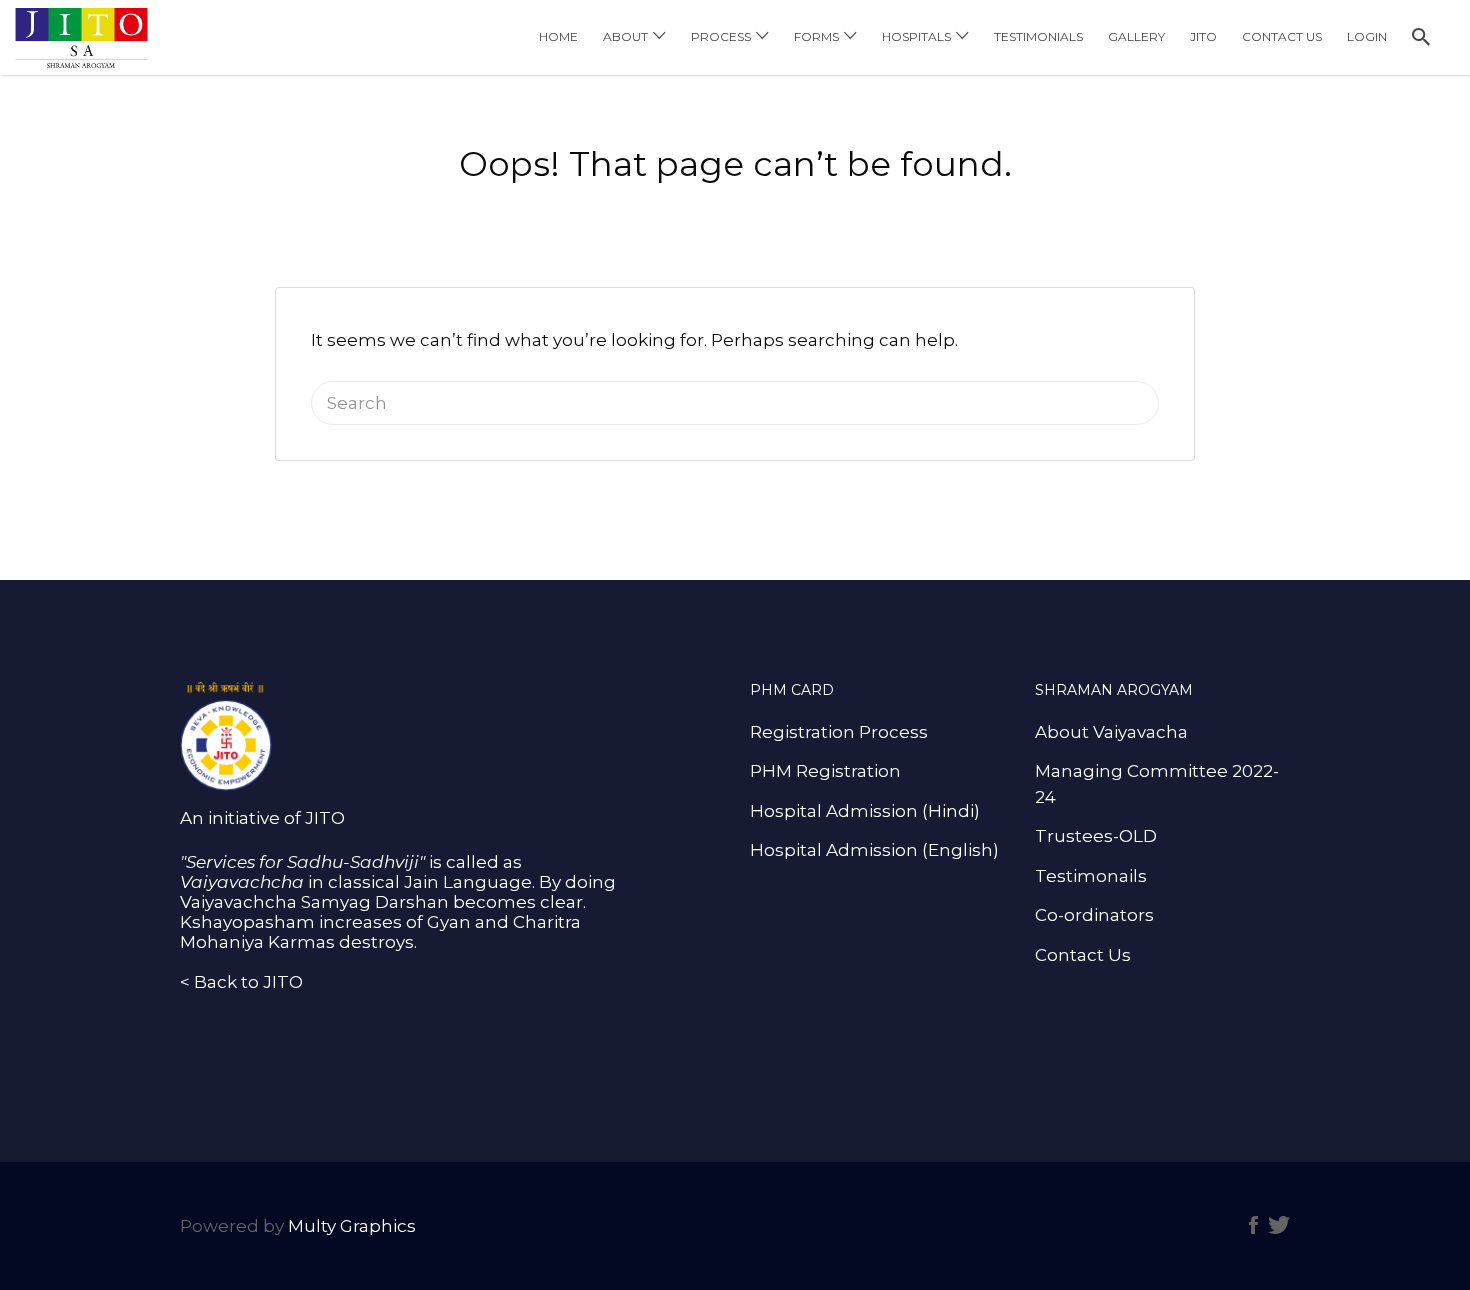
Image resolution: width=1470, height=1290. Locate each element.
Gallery (1136, 36)
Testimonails (1091, 876)
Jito (1203, 36)
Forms (816, 36)
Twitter (1279, 1225)
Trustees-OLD (1096, 836)
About (625, 36)
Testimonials (1038, 36)
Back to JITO (248, 982)
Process (721, 36)
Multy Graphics (352, 1226)
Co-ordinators (1094, 915)
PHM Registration (825, 771)
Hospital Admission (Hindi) (865, 811)
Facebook (1253, 1225)
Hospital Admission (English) (874, 850)
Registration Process (839, 732)
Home (558, 36)
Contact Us (1282, 36)
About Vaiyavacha (1111, 732)
